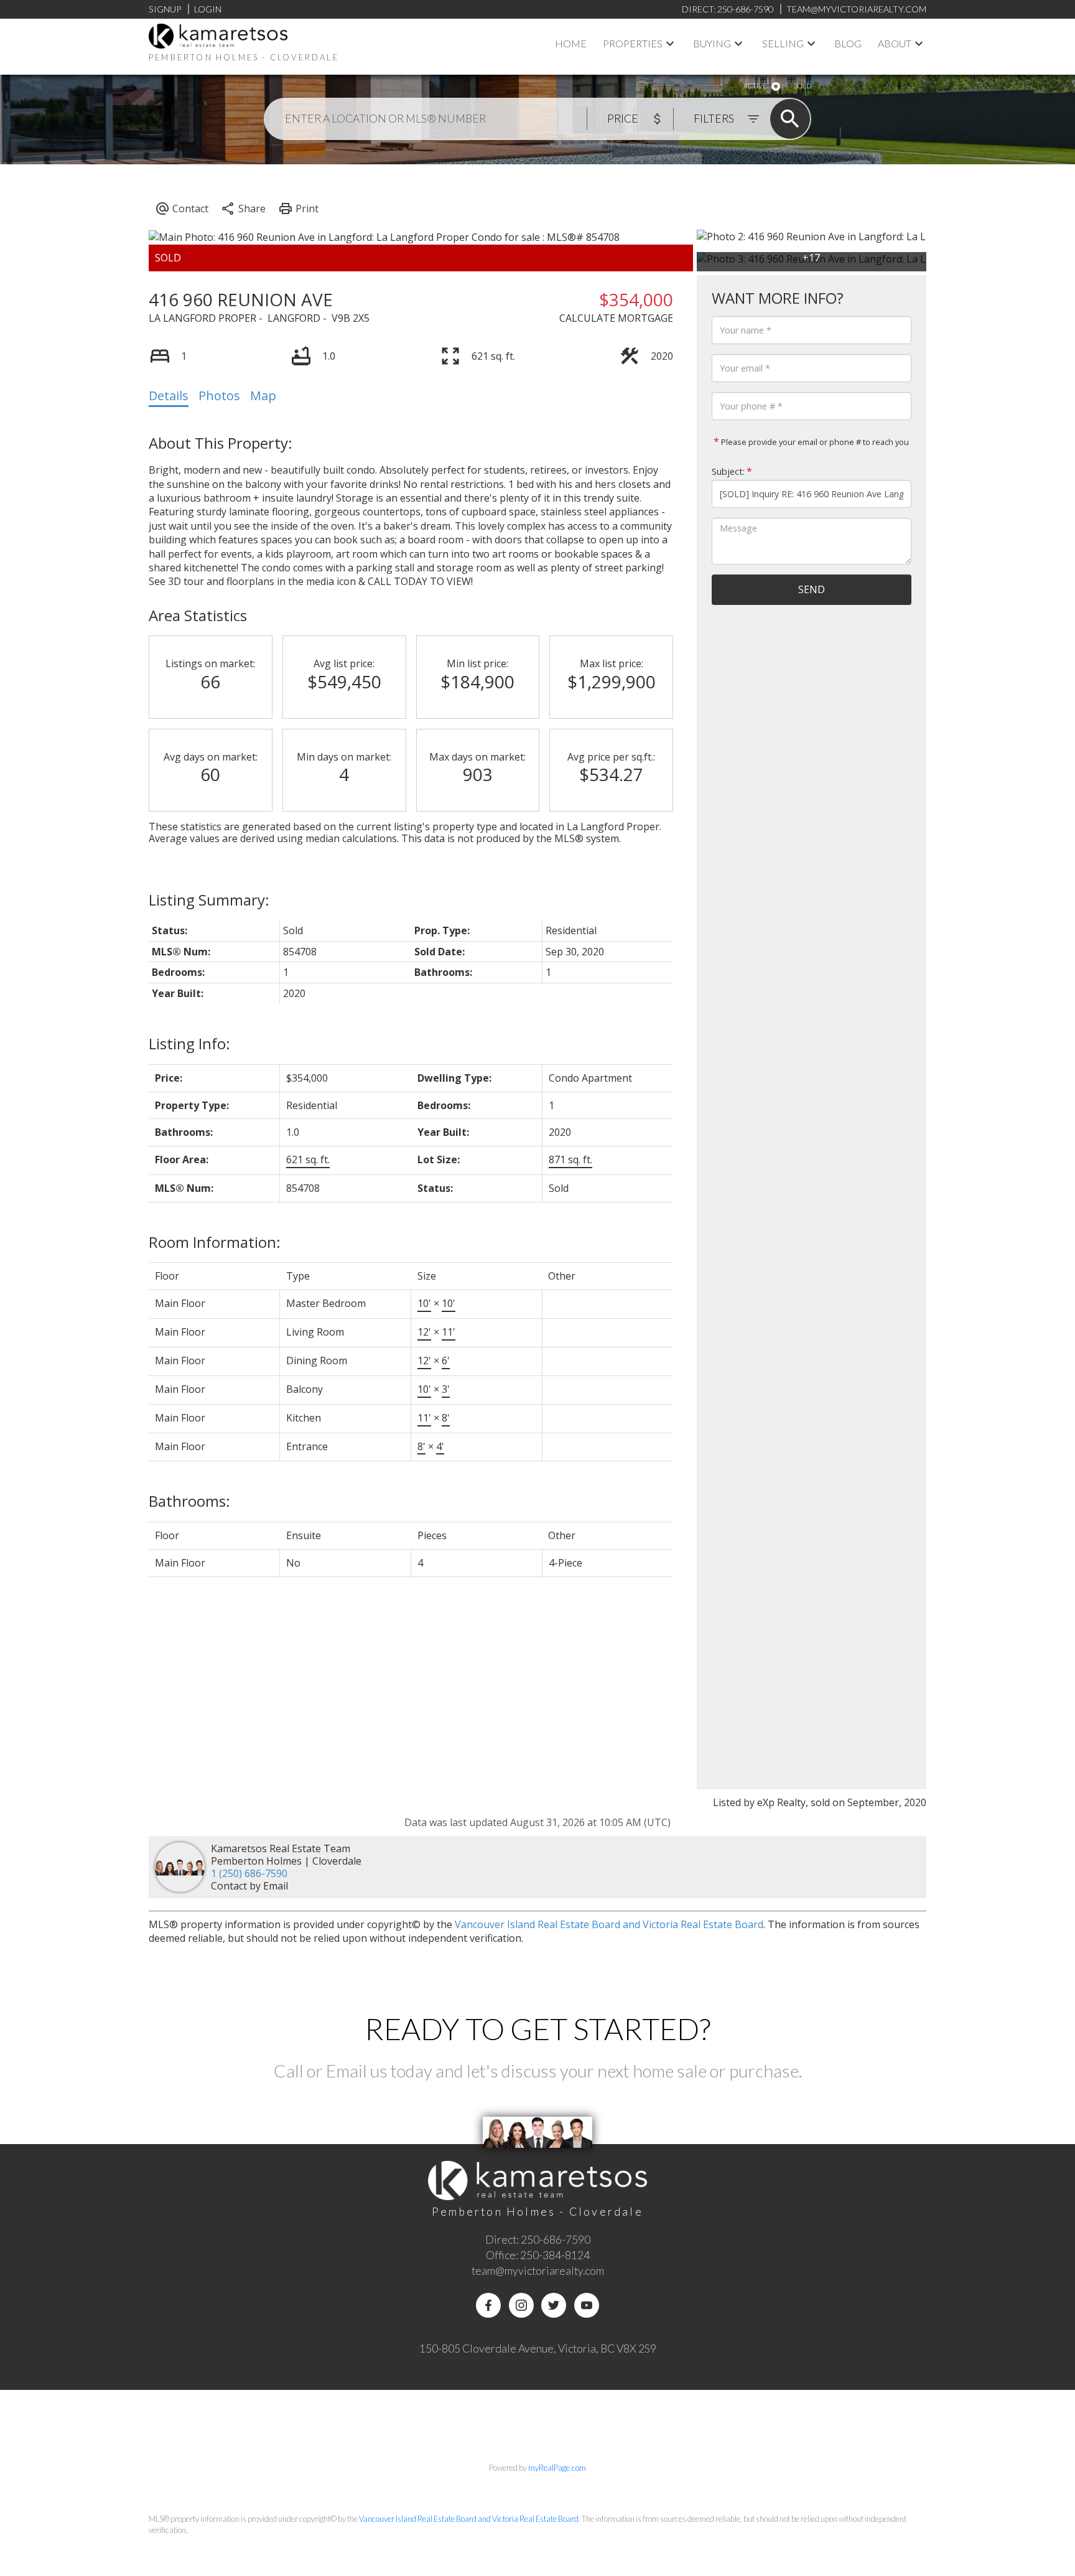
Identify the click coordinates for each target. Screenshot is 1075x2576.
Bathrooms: (189, 1501)
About (895, 43)
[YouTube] (587, 2305)
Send (812, 589)
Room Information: (215, 1242)
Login (208, 9)
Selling (783, 43)
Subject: (728, 471)
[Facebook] (488, 2305)
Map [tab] (263, 396)
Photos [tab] (219, 396)
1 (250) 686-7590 (249, 1873)
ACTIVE (755, 86)
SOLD (803, 86)
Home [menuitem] (571, 43)
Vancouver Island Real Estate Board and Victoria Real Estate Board (609, 1924)
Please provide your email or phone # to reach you (814, 442)
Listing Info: (189, 1043)
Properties (633, 43)
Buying (712, 43)
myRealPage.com (557, 2468)
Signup (165, 9)
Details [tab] (169, 396)
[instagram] (521, 2305)
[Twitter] (554, 2305)
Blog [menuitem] (848, 43)
